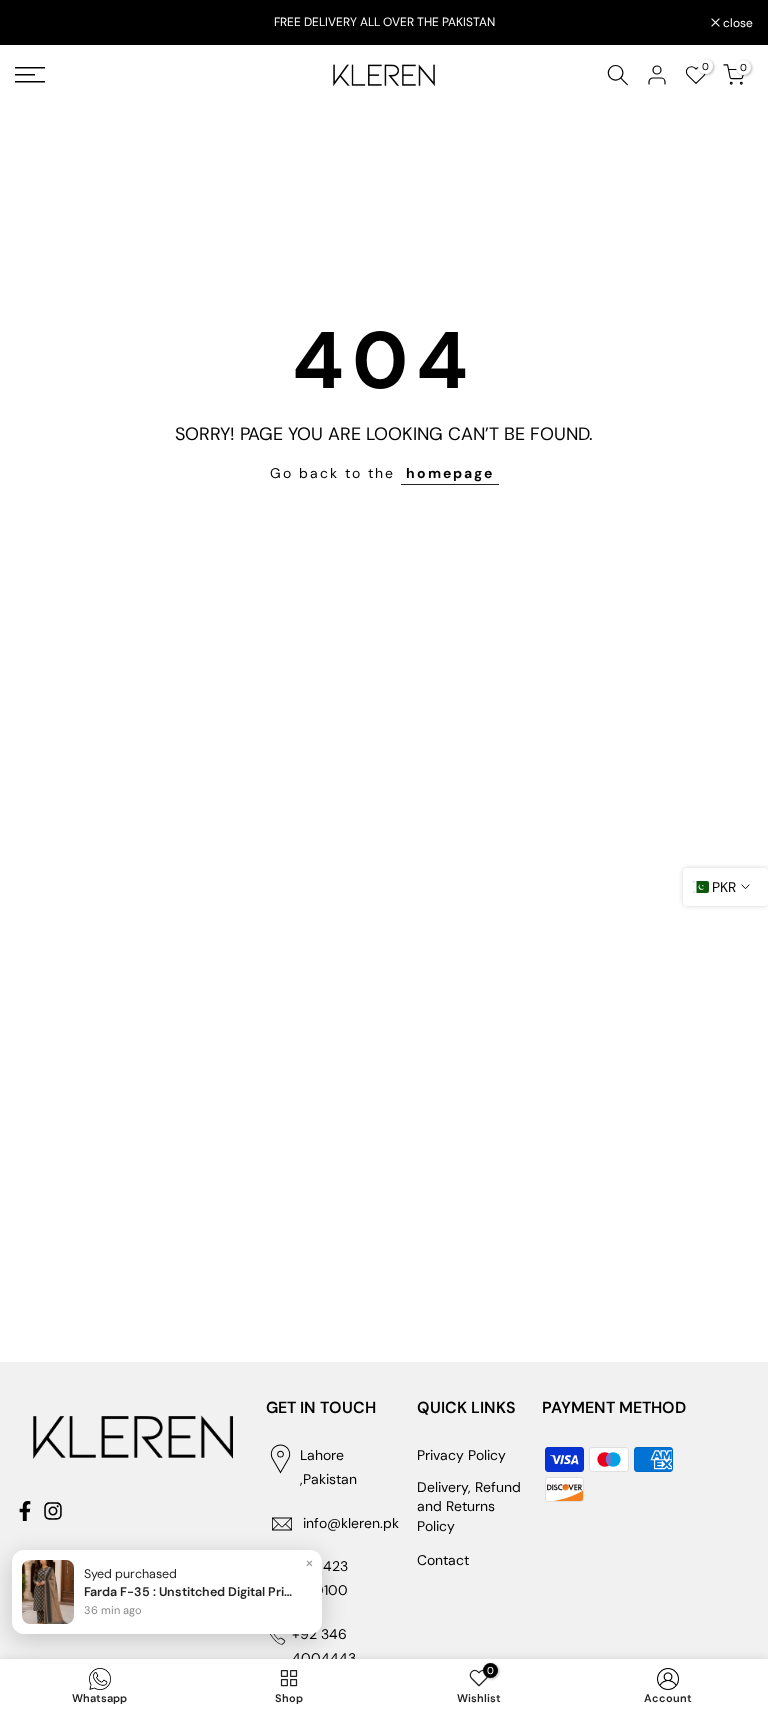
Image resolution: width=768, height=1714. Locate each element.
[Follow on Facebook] (25, 1511)
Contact (443, 1560)
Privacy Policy (461, 1455)
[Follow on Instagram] (53, 1511)
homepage (450, 473)
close (40, 23)
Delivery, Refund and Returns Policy (469, 1506)
